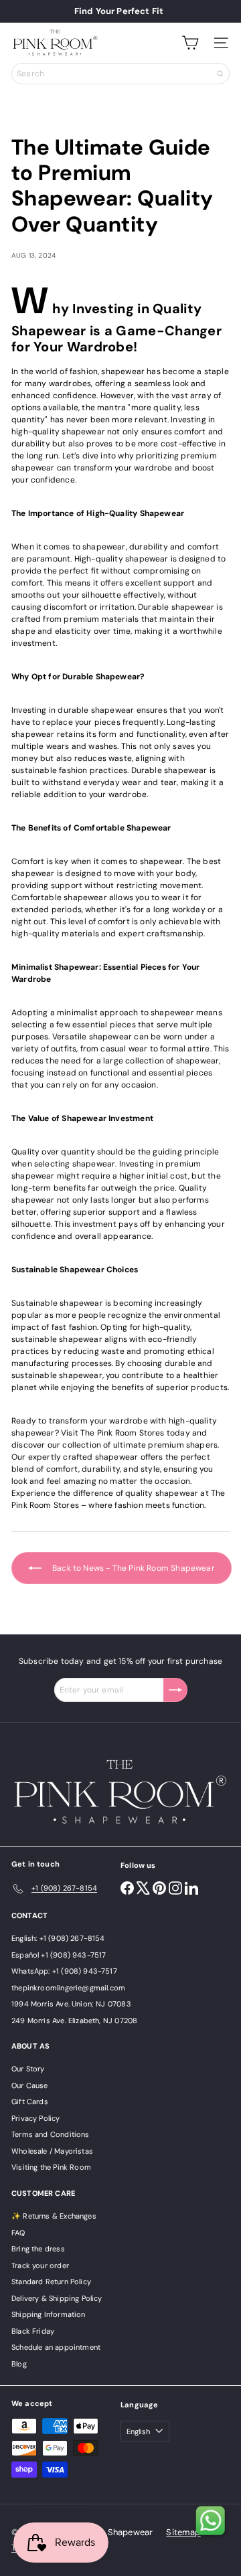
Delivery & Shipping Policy (57, 2298)
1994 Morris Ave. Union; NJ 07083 (71, 2004)
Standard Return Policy (51, 2282)
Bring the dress (38, 2249)
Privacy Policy (36, 2118)
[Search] (220, 74)
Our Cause (30, 2085)
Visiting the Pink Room (51, 2167)
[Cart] (190, 43)
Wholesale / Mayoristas (52, 2151)
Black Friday (33, 2331)
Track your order (40, 2265)
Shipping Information (49, 2314)
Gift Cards (30, 2101)
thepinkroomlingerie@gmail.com (68, 1988)
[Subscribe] (175, 1690)
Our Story (28, 2069)
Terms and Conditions (51, 2134)
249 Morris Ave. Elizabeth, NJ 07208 (74, 2021)
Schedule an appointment (56, 2347)
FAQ (18, 2233)
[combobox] (120, 74)
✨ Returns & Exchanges (54, 2216)
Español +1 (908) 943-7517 (59, 1955)
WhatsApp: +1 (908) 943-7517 (64, 1971)
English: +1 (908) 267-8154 (58, 1938)
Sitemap (183, 2532)
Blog (19, 2364)
